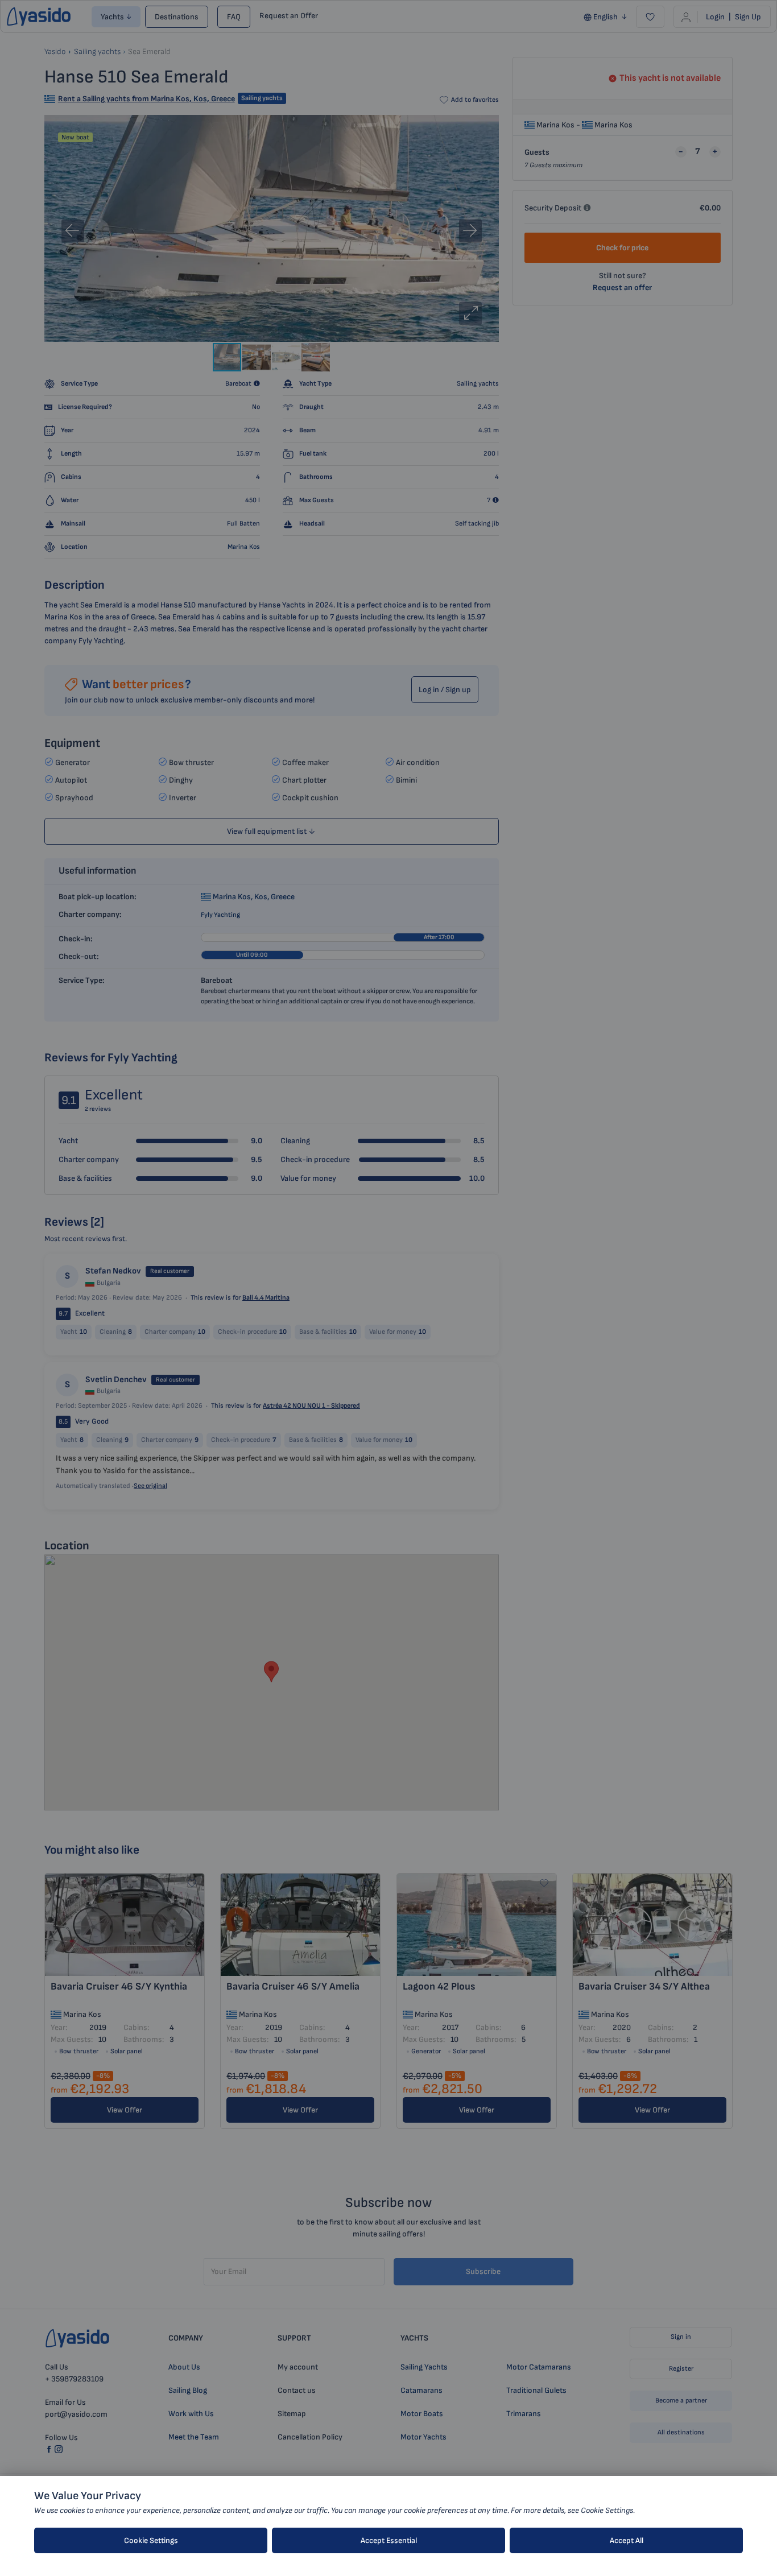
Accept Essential (389, 2540)
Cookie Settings (151, 2540)
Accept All (627, 2540)
